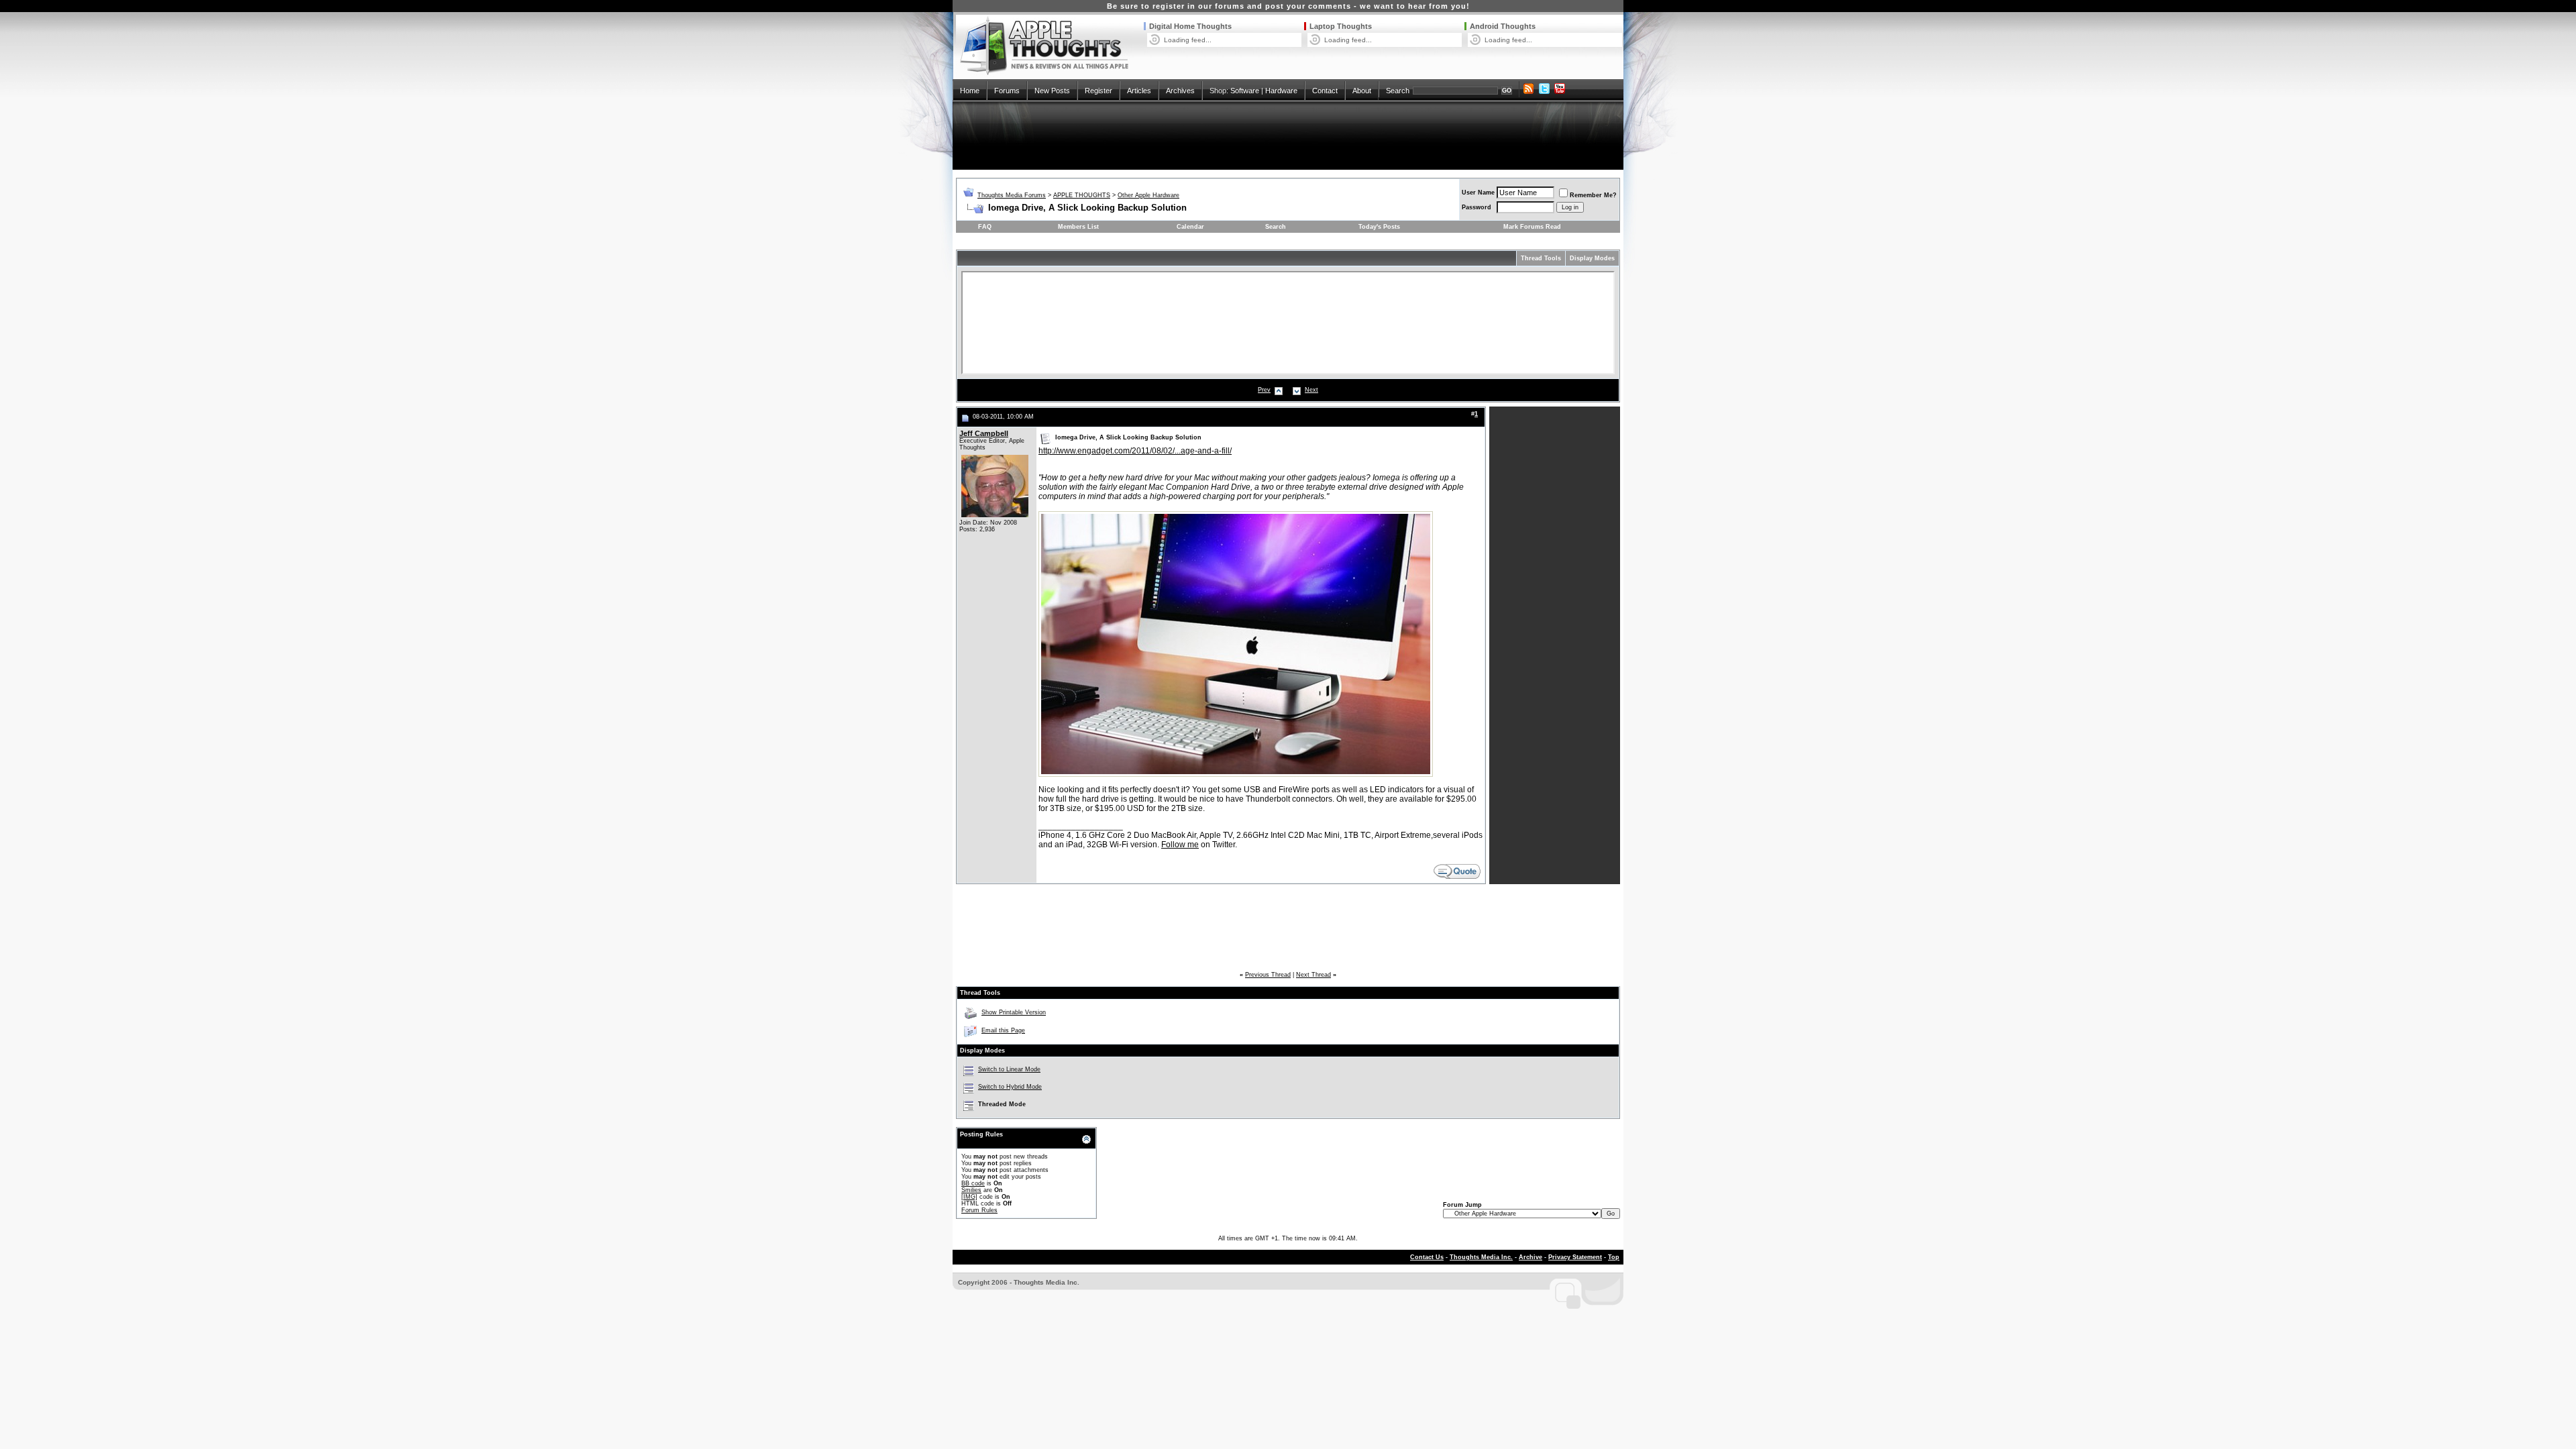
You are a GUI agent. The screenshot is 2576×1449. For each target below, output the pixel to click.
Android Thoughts (1503, 26)
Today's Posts (1379, 227)
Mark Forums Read (1532, 227)
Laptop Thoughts (1341, 26)
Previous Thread (1268, 975)
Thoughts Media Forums (1012, 195)
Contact (1325, 91)
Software (1245, 91)
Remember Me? (1593, 195)
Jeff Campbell (984, 433)
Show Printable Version (1014, 1012)
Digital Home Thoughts (1190, 26)
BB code (973, 1183)
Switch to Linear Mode (1009, 1069)
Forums (1007, 91)
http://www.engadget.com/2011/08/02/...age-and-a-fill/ (1135, 451)
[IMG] (969, 1197)
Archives (1180, 91)
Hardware (1281, 91)
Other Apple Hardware (1148, 195)
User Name (1478, 193)
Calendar (1190, 227)
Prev (1264, 390)
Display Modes (1592, 258)
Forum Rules (979, 1210)
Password (1477, 207)
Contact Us (1427, 1257)
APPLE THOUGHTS (1082, 195)
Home (970, 91)
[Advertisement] (1288, 136)
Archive (1531, 1257)
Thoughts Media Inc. (1481, 1257)
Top (1614, 1257)
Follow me (1180, 845)
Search (1398, 91)
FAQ (985, 227)
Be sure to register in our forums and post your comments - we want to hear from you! (1288, 6)
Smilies (971, 1190)
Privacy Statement (1575, 1257)
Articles (1139, 91)
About (1362, 91)
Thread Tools (1541, 258)
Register (1098, 91)
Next (1311, 390)
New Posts (1052, 91)
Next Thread (1313, 975)
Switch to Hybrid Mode (1010, 1087)
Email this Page (1003, 1030)
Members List (1078, 227)
